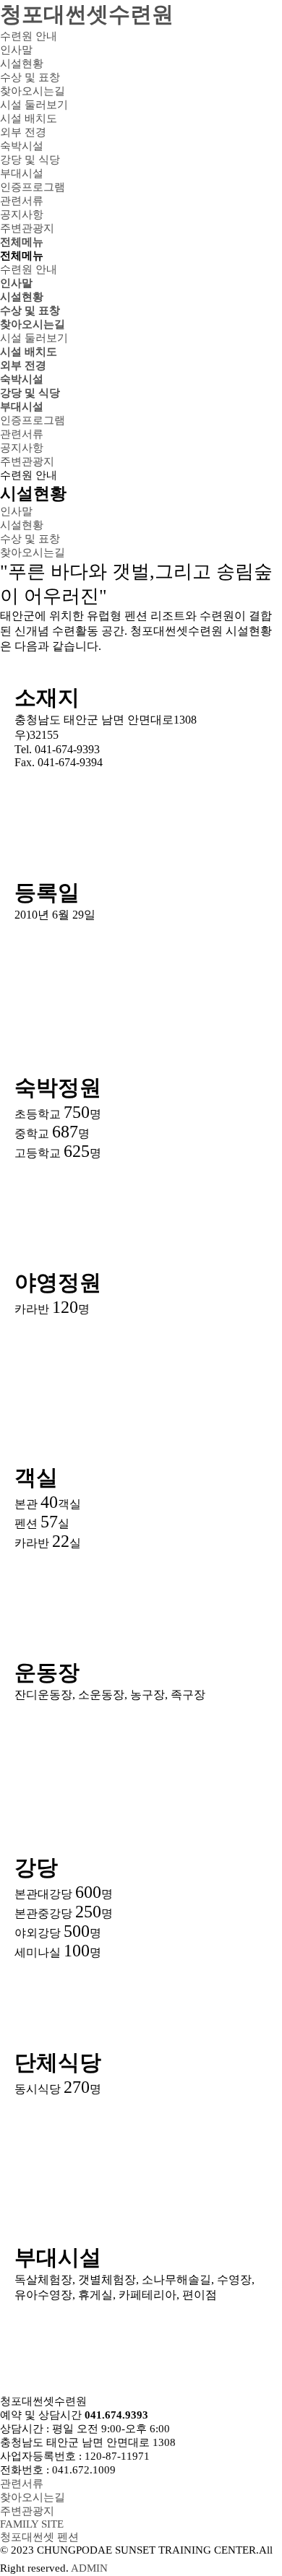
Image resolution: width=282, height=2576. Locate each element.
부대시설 (22, 407)
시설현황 (22, 297)
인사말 (16, 283)
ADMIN (89, 2568)
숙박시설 (22, 379)
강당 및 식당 (30, 393)
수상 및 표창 (30, 311)
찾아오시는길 (33, 324)
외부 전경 (23, 365)
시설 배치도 (29, 352)
